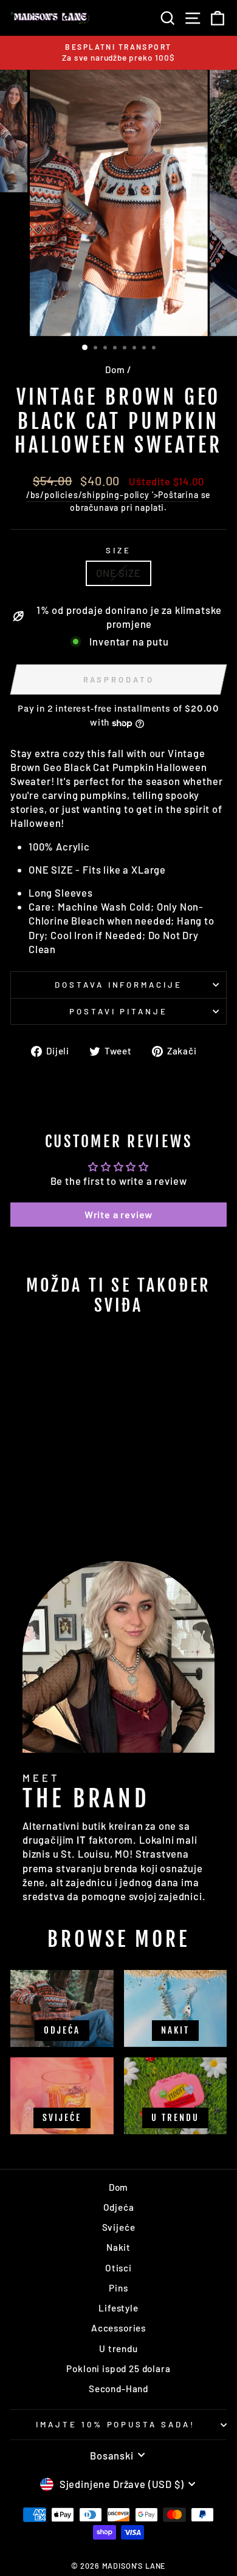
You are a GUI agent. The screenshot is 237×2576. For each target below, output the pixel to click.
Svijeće (119, 2227)
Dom (115, 369)
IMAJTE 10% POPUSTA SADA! (115, 2424)
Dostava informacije (119, 985)
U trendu (118, 2348)
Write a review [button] (119, 1214)
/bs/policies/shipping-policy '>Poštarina (112, 495)
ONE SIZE (118, 573)
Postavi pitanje (119, 1011)
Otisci (118, 2268)
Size (118, 550)
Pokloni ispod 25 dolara (118, 2369)
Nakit (118, 2247)
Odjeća (119, 2207)
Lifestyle (118, 2308)
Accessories (118, 2328)
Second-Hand (118, 2389)
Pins (118, 2288)
